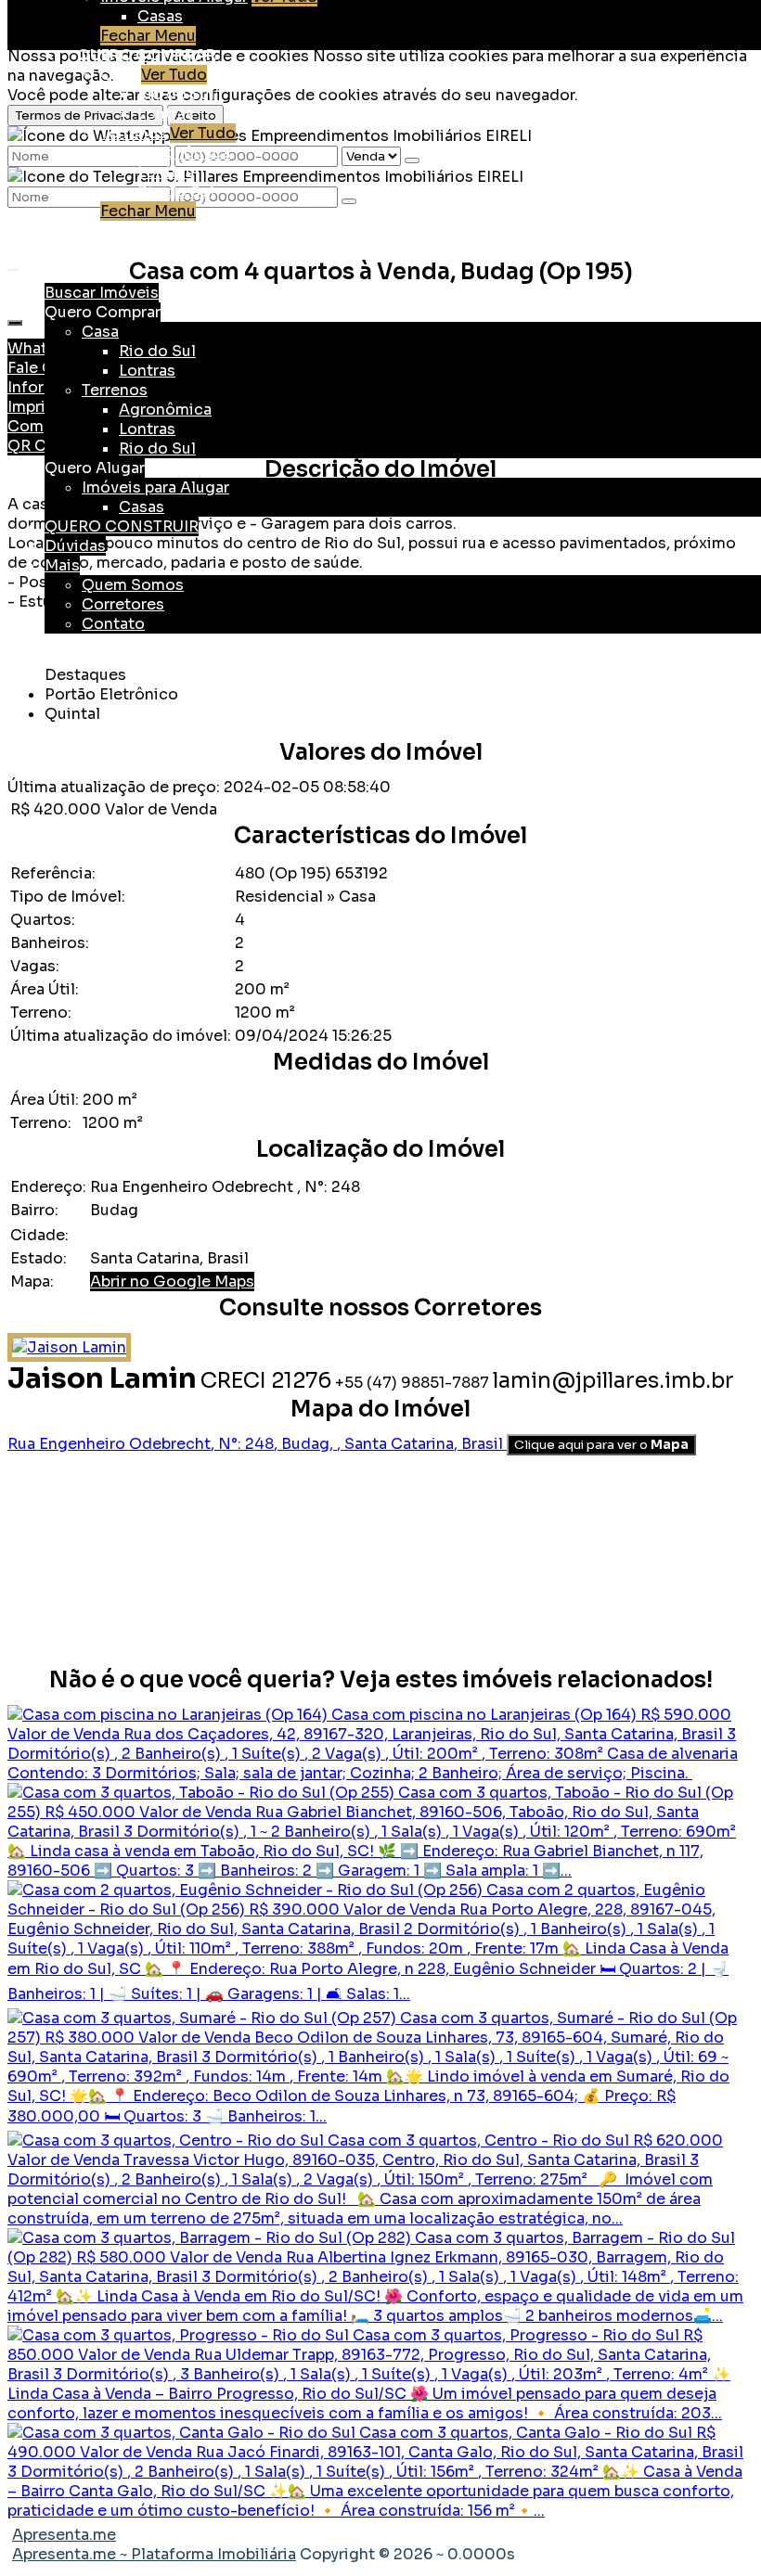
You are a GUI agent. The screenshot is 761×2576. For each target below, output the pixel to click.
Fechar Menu (148, 36)
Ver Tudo (174, 75)
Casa (119, 75)
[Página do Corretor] (69, 1347)
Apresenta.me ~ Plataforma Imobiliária (154, 2554)
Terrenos (133, 133)
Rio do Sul (176, 94)
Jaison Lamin (102, 1378)
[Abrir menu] (13, 265)
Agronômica (184, 153)
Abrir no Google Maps (172, 1282)
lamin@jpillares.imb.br (613, 1381)
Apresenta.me (64, 2535)
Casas (160, 16)
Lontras (166, 114)
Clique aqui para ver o (601, 1445)
